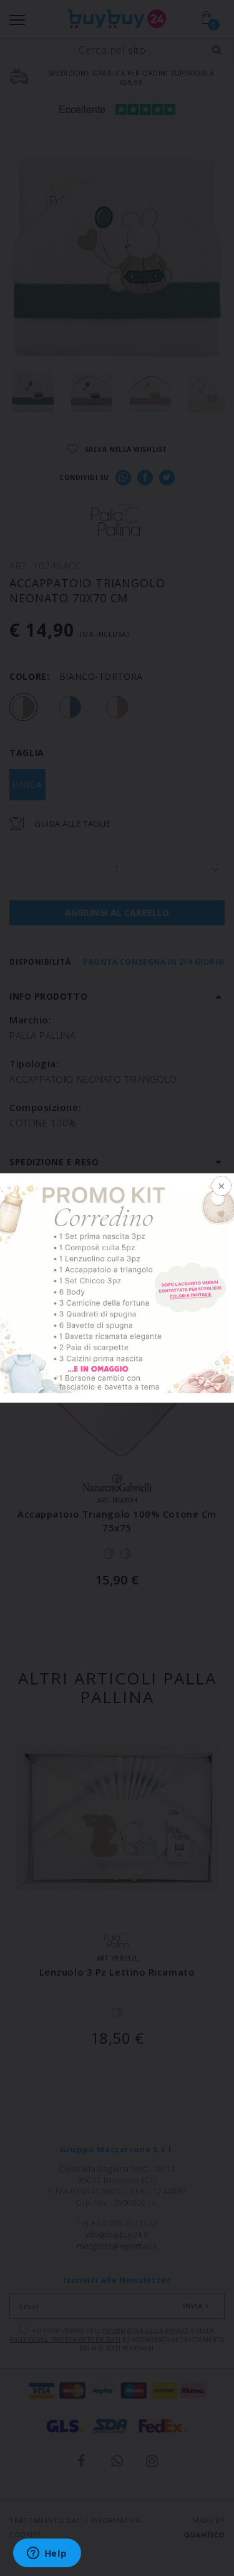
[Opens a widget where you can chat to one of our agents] (47, 2554)
